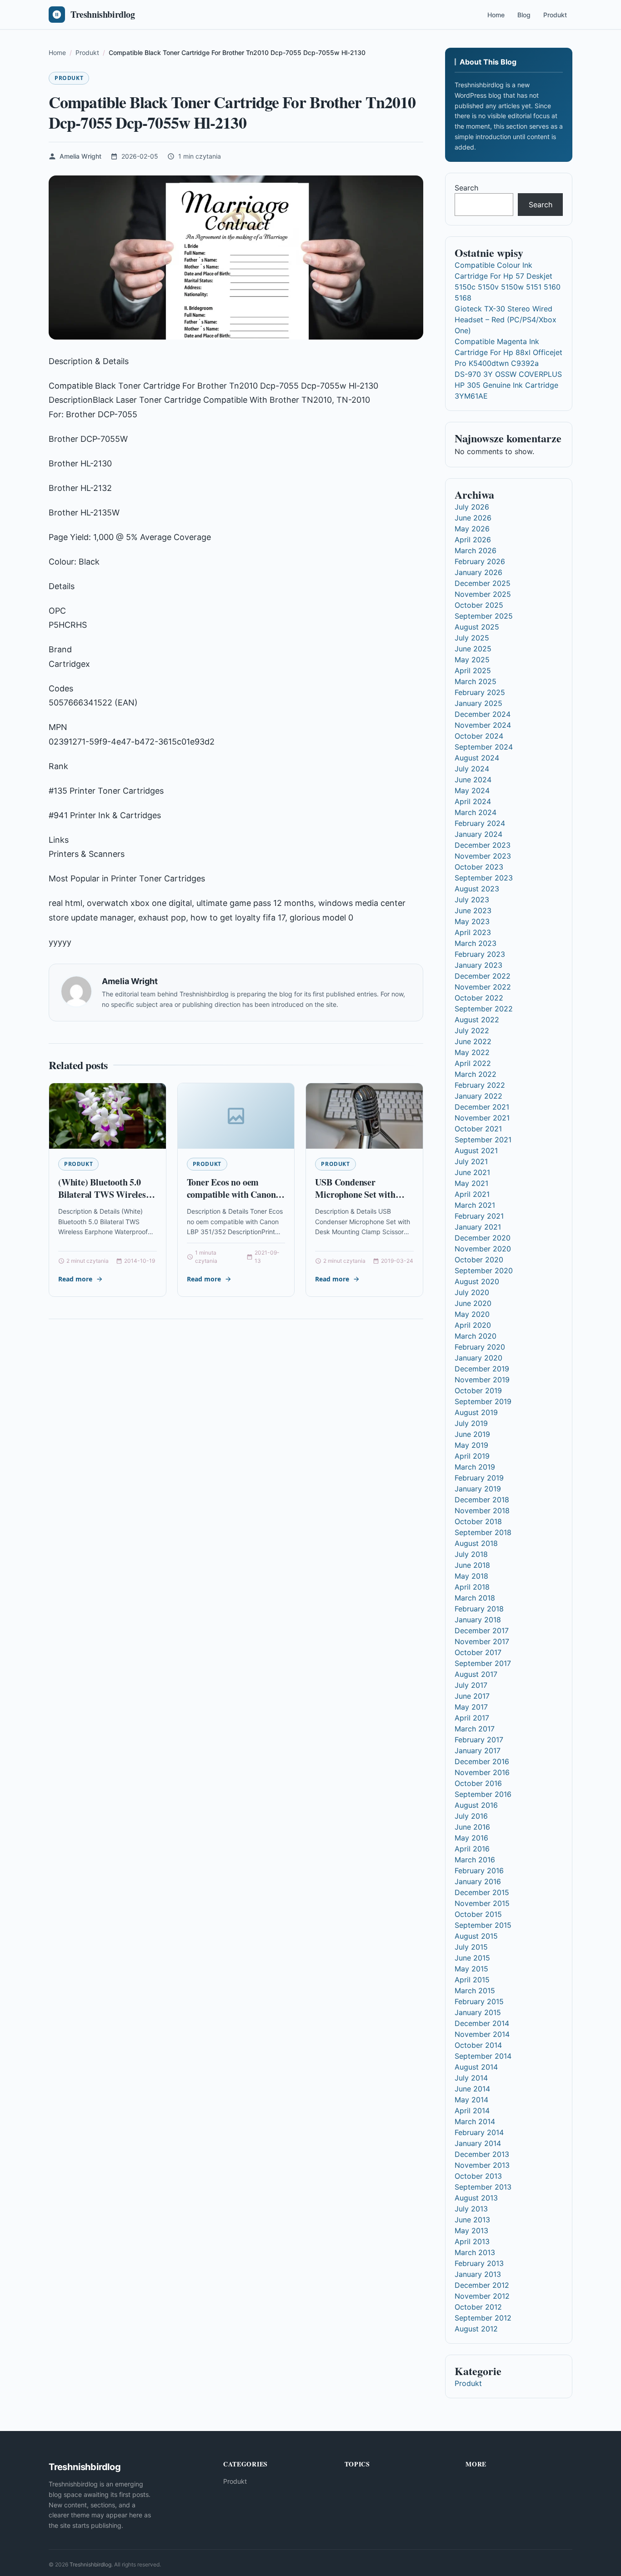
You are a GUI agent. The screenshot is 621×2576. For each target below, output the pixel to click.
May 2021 (471, 1183)
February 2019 (479, 1478)
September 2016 (483, 1794)
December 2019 (482, 1369)
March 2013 (475, 2252)
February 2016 (479, 1871)
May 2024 (472, 790)
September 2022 (484, 1009)
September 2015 (483, 1925)
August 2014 (476, 2067)
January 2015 (478, 2012)
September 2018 (483, 1532)
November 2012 (482, 2296)
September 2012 (483, 2318)
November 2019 (482, 1380)
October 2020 (479, 1260)
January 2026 (478, 572)
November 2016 (482, 1772)
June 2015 (472, 1958)
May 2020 (472, 1314)
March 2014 (475, 2121)
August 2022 (477, 1020)
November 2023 (483, 856)
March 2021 (475, 1205)
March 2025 (476, 681)
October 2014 (478, 2045)
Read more (75, 1279)
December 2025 (483, 583)
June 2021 (472, 1172)
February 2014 (479, 2132)
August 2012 (476, 2329)
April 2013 (472, 2241)
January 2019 (478, 1489)
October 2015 (478, 1914)
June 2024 (473, 780)
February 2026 (480, 561)
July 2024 (472, 769)
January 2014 (478, 2143)
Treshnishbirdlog (90, 2564)
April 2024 (473, 801)
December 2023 (483, 845)
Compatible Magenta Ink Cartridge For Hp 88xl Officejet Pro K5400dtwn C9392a (508, 352)
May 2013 (471, 2231)
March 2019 (475, 1467)
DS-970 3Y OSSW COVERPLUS (508, 374)
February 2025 (480, 692)
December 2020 (483, 1238)
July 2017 (471, 1685)
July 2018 (471, 1554)
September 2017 (483, 1663)
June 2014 (472, 2089)
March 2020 (476, 1336)
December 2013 (482, 2154)
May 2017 (471, 1707)
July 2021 (471, 1161)
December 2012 (482, 2285)
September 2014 (483, 2056)
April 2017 (472, 1718)
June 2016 (472, 1827)
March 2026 (476, 550)
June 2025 (473, 649)
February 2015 (479, 2001)
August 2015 (476, 1936)
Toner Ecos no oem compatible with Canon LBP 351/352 (231, 1195)
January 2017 (478, 1751)
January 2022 (478, 1096)
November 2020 (483, 1249)
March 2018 (475, 1598)
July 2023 (472, 900)
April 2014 (472, 2111)
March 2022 (476, 1074)
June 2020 (473, 1303)
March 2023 (476, 943)
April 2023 (473, 932)
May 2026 (472, 529)
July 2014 (471, 2078)
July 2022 (472, 1030)
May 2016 (471, 1838)
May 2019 (471, 1445)
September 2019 (483, 1401)
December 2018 (482, 1500)
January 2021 (478, 1227)
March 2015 (475, 1991)
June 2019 (472, 1434)
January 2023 (478, 965)
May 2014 (471, 2100)
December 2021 (482, 1107)
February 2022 (480, 1085)
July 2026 (472, 507)
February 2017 (479, 1740)
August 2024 (477, 758)
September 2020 (484, 1270)
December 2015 (482, 1892)
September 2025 (484, 616)
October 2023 (479, 867)
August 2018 (476, 1543)
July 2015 (471, 1947)
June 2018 (472, 1565)
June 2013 (472, 2220)
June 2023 (473, 910)
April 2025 (473, 670)
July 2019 (471, 1423)
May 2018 (471, 1576)
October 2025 (479, 605)
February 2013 (479, 2263)
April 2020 (473, 1325)
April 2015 (472, 1980)
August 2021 (476, 1150)
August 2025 (477, 627)
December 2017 (482, 1631)
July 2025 (472, 638)
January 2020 (478, 1358)
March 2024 (476, 812)
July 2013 (471, 2209)
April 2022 (473, 1063)
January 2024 (478, 834)
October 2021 (478, 1129)
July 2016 (471, 1816)
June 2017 (472, 1696)
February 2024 (480, 823)
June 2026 (473, 518)
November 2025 (483, 594)
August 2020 (477, 1281)
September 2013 (483, 2187)
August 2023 (477, 889)
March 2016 (475, 1860)
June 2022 (473, 1041)
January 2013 (478, 2274)
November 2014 (482, 2034)
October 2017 (478, 1652)
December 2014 (482, 2023)
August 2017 (476, 1674)
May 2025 (472, 660)
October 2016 (478, 1783)
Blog (524, 15)
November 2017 (482, 1641)
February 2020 (480, 1347)
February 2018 (479, 1609)
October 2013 (478, 2176)
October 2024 (479, 736)
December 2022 (483, 976)
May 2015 (471, 1969)
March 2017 (475, 1729)
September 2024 (484, 747)
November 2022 (483, 987)
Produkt (555, 15)
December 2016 (482, 1761)
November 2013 (482, 2165)
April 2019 (472, 1456)
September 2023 (484, 878)
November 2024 (483, 725)
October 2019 (478, 1391)
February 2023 (480, 954)
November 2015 (482, 1903)
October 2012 (478, 2307)
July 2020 (472, 1292)
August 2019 (476, 1412)
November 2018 (482, 1511)
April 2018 (472, 1587)
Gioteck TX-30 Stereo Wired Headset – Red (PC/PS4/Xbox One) (506, 320)
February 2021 (479, 1216)
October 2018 (478, 1521)
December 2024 (483, 714)
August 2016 (476, 1805)
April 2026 (473, 540)
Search (466, 188)
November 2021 (482, 1118)
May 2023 (472, 921)
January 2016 (478, 1881)
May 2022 (472, 1052)
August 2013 (476, 2198)
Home (496, 15)
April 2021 (472, 1194)
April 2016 (472, 1849)
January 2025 (478, 703)
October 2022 (479, 998)
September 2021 (483, 1140)
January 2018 (478, 1620)
